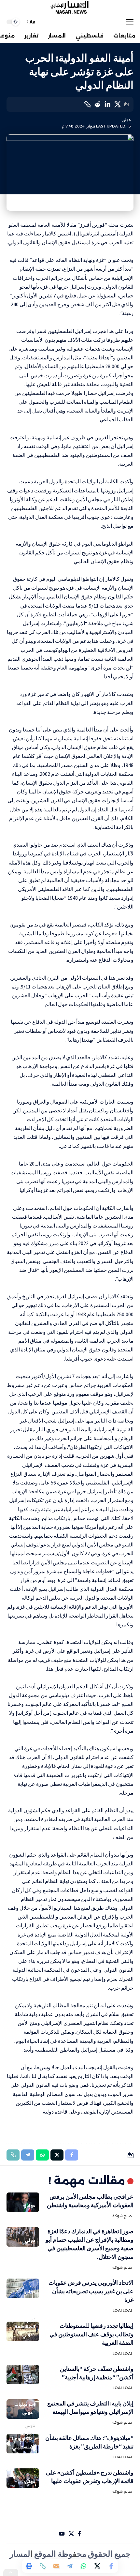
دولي (126, 120)
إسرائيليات (25, 2404)
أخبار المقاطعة (25, 2324)
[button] (128, 22)
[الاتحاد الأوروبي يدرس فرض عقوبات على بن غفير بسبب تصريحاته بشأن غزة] (23, 2288)
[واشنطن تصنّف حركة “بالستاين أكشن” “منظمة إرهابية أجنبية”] (23, 2374)
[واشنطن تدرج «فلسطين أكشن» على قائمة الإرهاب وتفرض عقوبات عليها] (23, 2478)
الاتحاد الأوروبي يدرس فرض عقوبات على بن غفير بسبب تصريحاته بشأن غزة (91, 2291)
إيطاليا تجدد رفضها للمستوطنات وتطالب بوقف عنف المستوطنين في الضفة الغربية (91, 2334)
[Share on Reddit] (97, 104)
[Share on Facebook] (111, 2566)
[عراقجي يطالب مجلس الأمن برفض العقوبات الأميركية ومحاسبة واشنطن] (23, 2202)
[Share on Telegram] (70, 2566)
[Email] (56, 2566)
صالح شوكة (122, 2216)
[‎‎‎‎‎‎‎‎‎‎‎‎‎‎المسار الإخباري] (70, 8)
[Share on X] (118, 104)
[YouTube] (62, 2534)
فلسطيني (22, 2447)
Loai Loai (122, 2311)
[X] (71, 2534)
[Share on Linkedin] (107, 104)
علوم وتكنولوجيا (22, 2436)
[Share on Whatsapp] (84, 2566)
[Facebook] (79, 2534)
